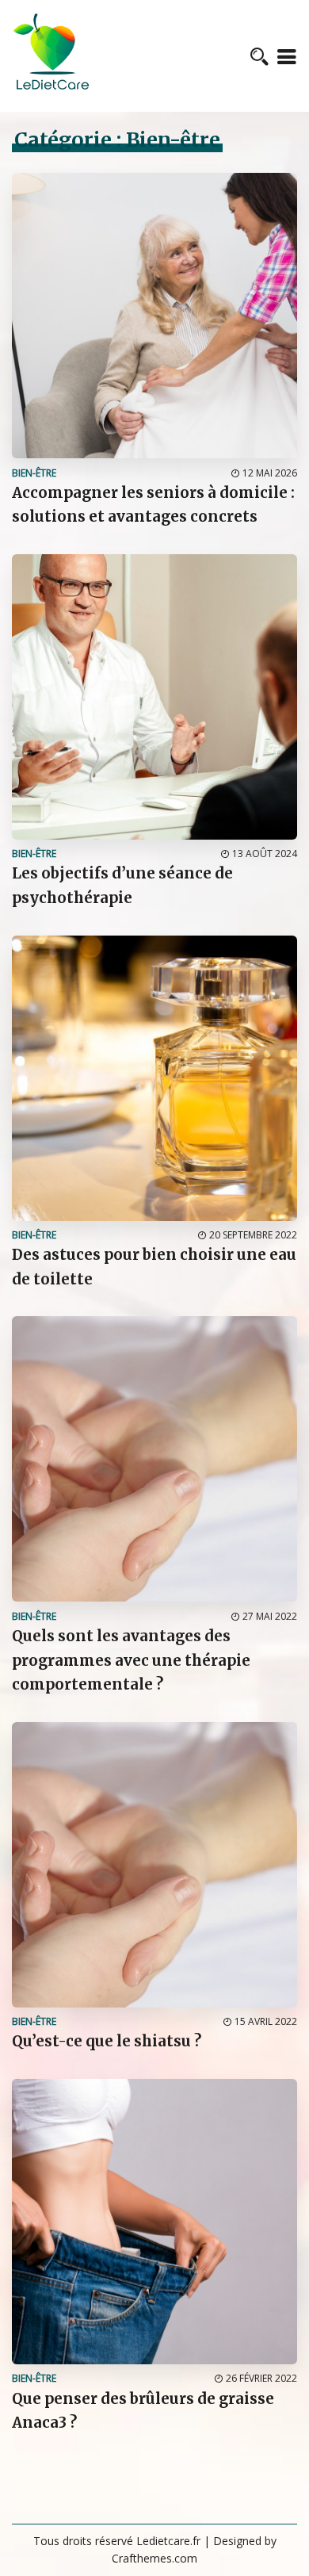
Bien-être (34, 473)
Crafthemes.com (154, 2558)
